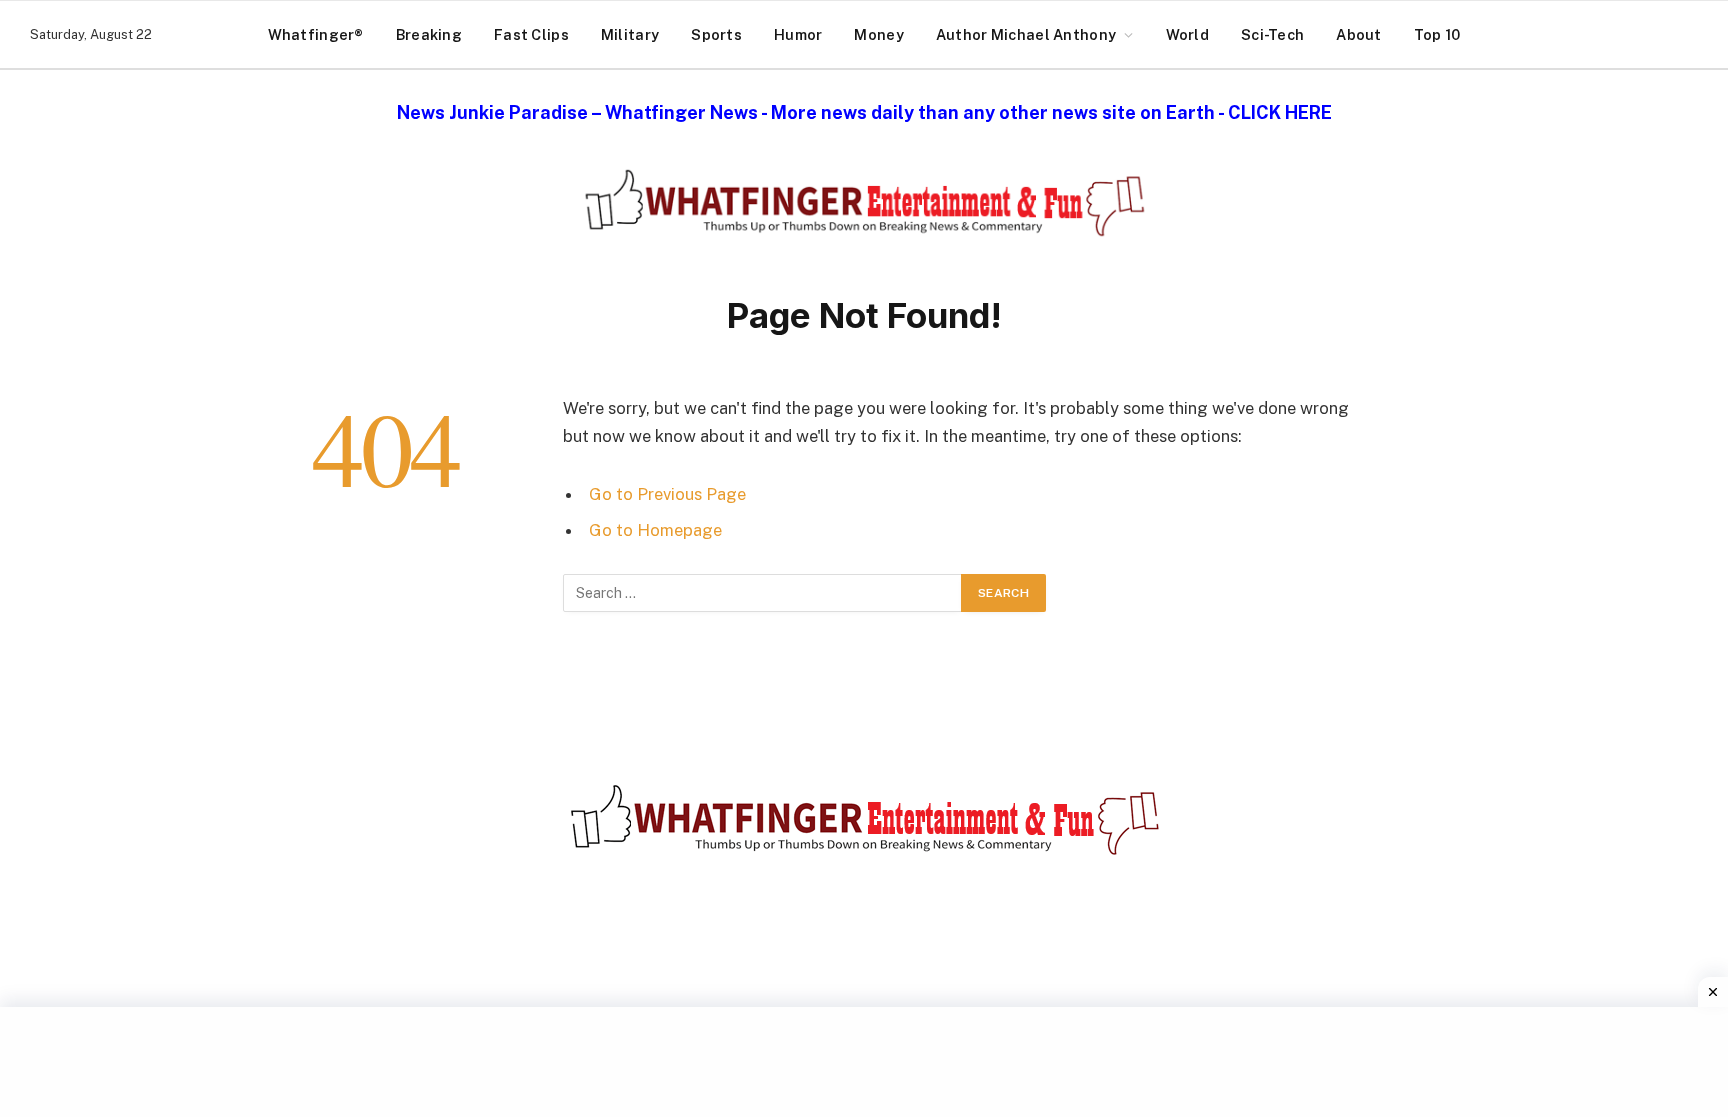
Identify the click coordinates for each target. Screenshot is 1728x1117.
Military (630, 34)
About (1358, 34)
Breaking (429, 34)
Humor (798, 34)
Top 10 (1437, 34)
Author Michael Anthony (1026, 34)
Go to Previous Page (667, 494)
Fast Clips (531, 34)
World (1187, 34)
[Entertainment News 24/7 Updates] (864, 203)
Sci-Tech (1272, 34)
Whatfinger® (316, 34)
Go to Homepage (655, 530)
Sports (716, 34)
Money (878, 34)
